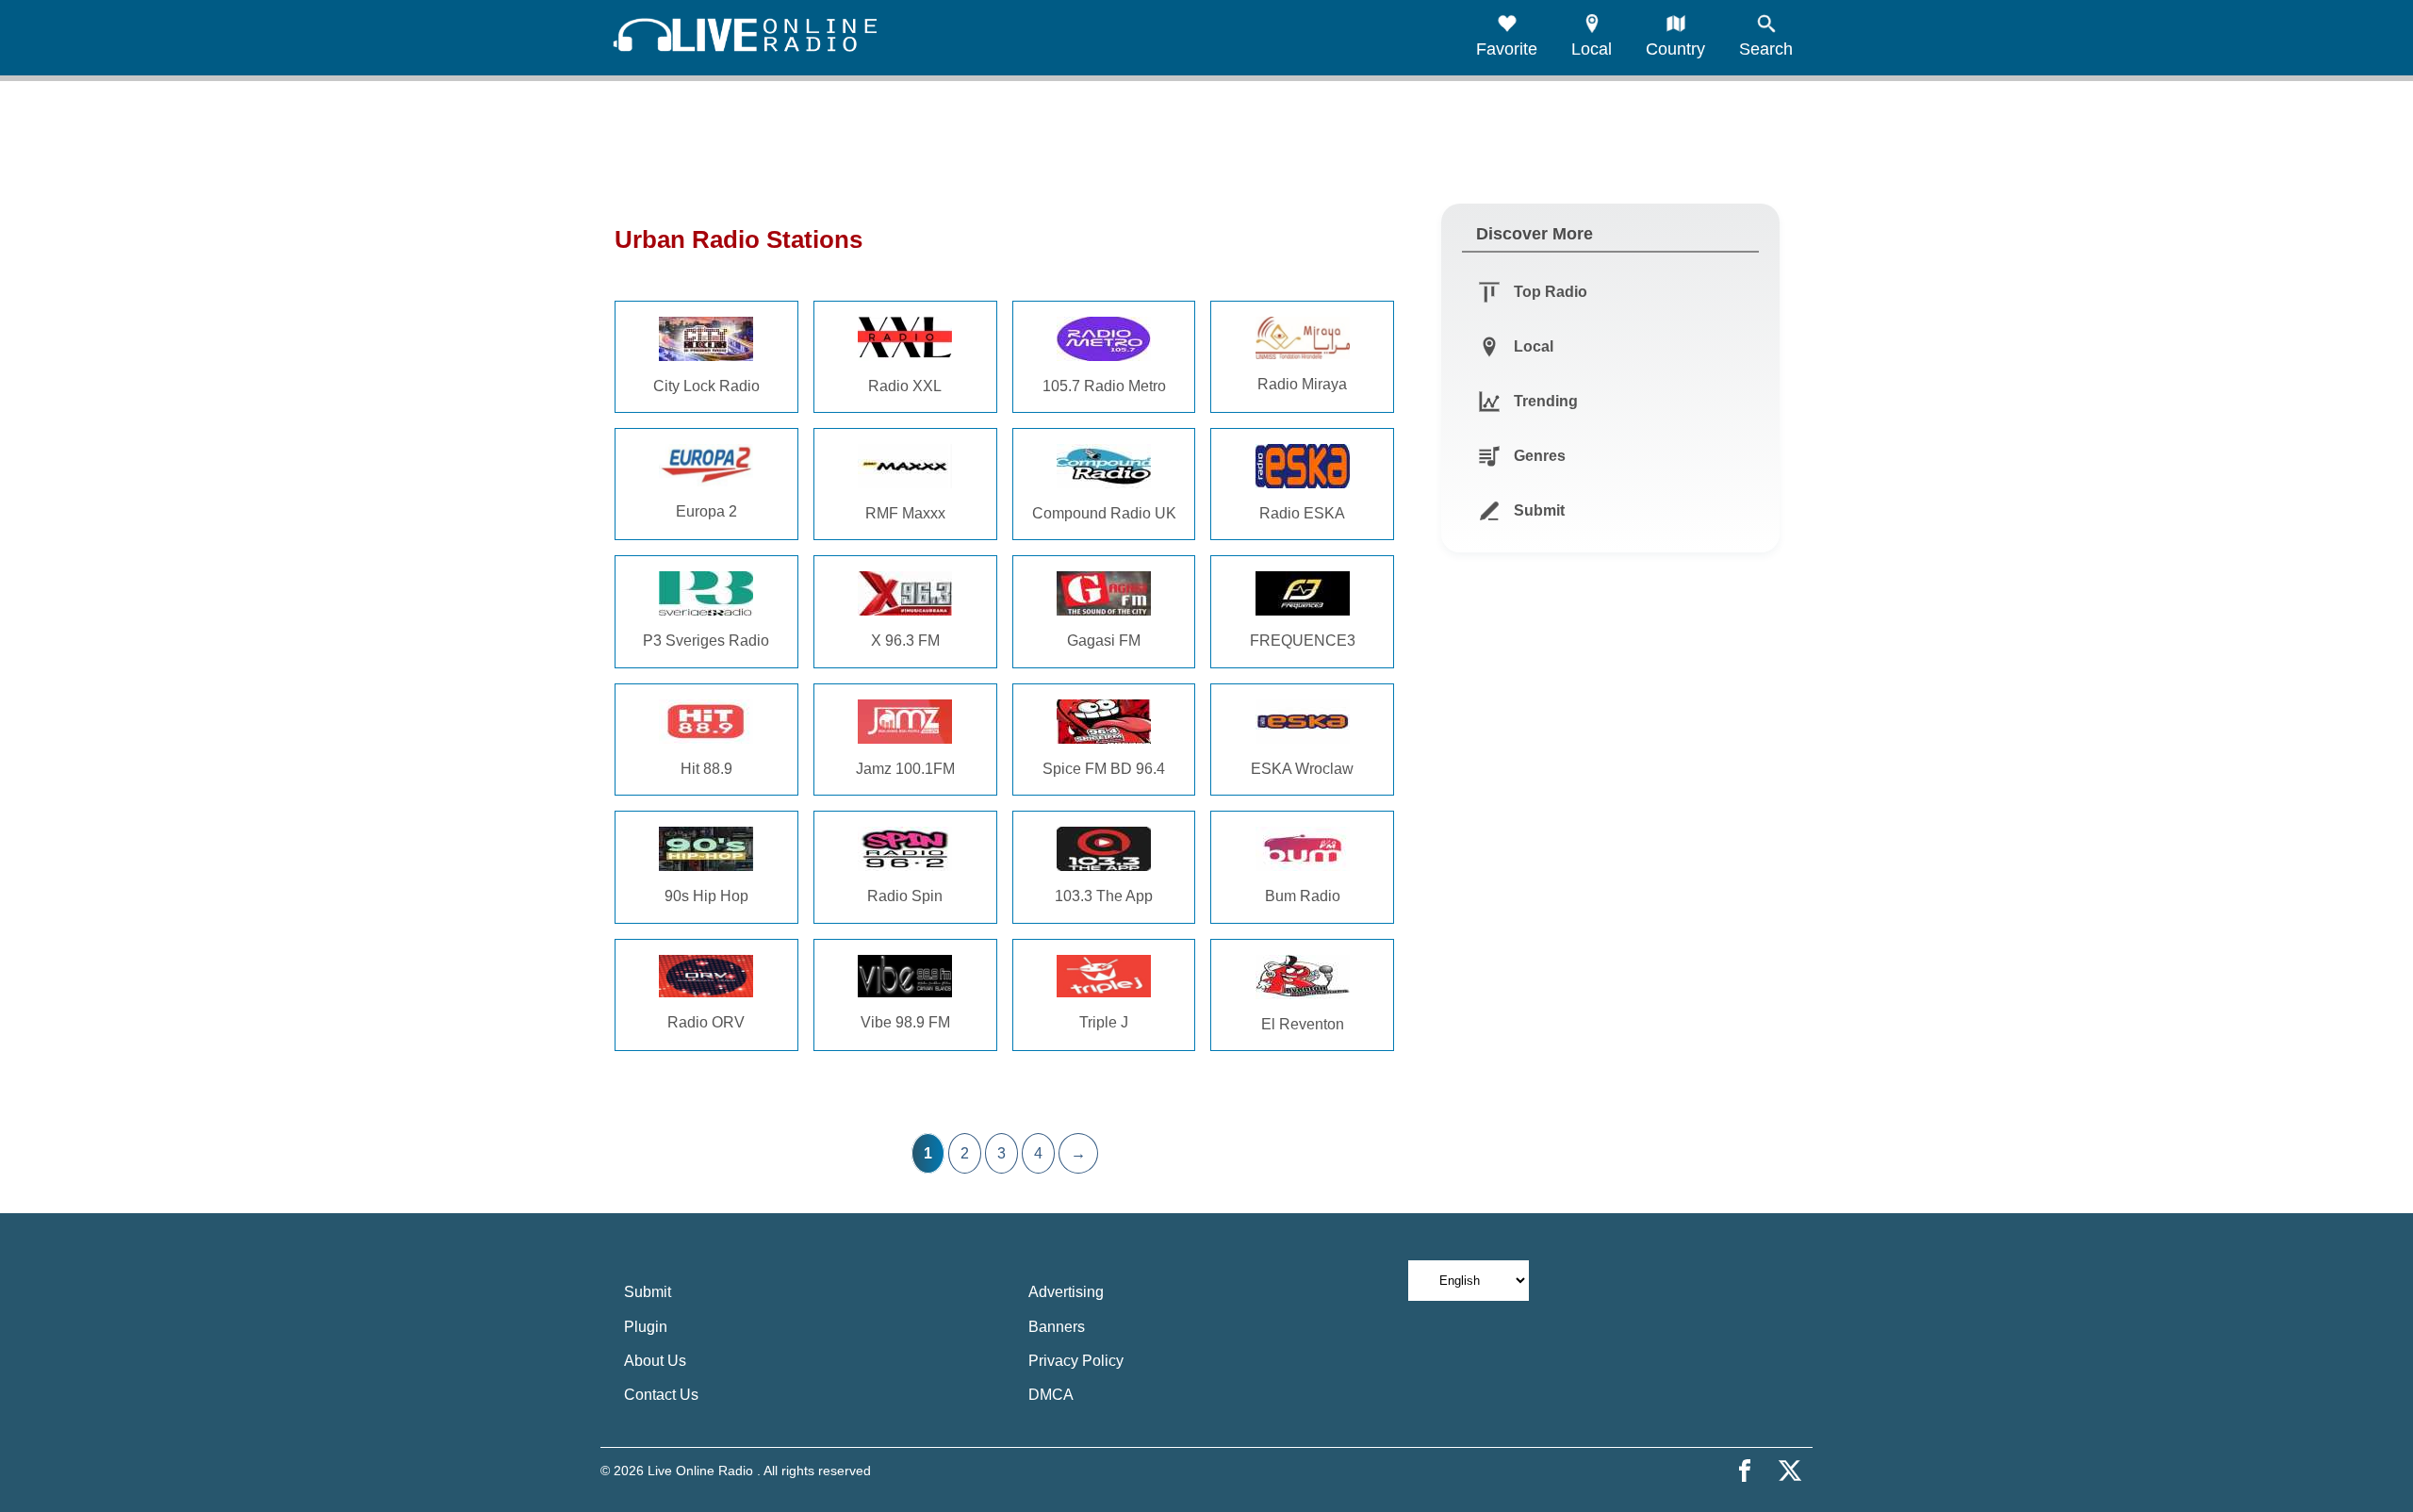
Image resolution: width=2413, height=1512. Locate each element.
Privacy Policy (1076, 1361)
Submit (648, 1292)
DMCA (1051, 1395)
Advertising (1066, 1292)
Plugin (646, 1327)
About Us (655, 1361)
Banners (1057, 1327)
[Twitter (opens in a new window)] (1790, 1471)
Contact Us (661, 1395)
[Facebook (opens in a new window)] (1745, 1471)
